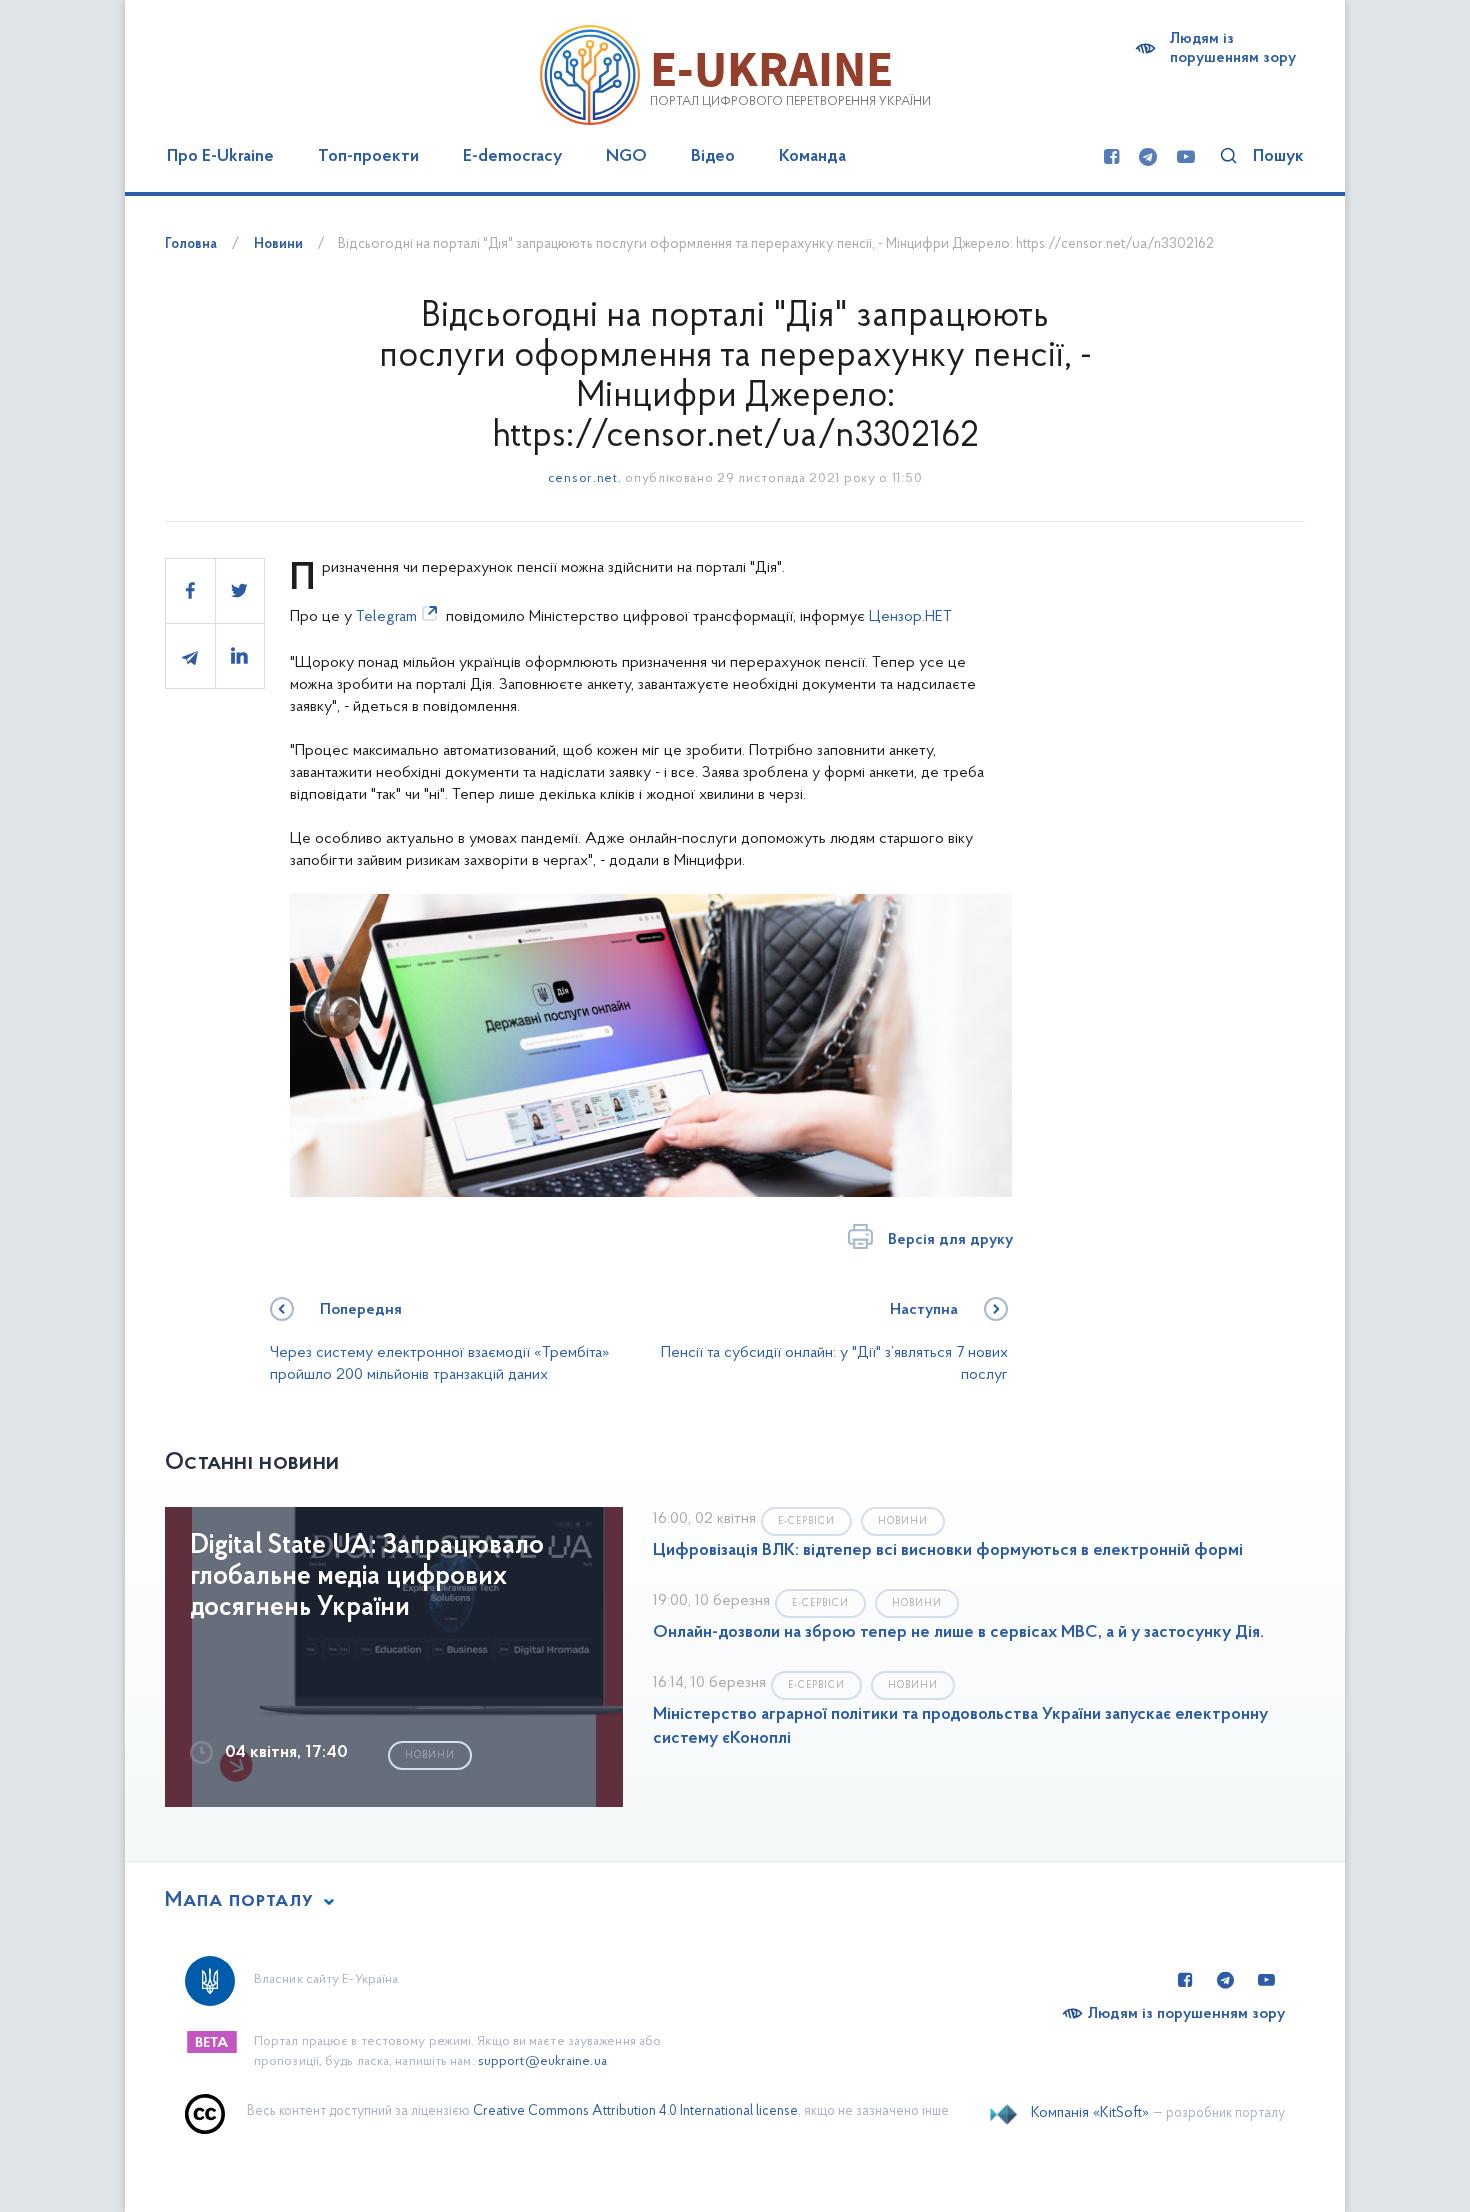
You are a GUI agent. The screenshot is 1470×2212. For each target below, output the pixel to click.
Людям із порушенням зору (1233, 48)
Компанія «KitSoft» (1090, 2113)
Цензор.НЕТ (910, 617)
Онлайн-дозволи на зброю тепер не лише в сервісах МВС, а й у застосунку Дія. (958, 1633)
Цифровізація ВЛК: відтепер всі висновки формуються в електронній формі (948, 1551)
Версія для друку (950, 1240)
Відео (713, 157)
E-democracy (512, 157)
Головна (191, 244)
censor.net (583, 478)
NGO (626, 157)
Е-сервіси (806, 1521)
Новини (278, 244)
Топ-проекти (368, 157)
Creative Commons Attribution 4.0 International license (635, 2111)
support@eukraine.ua (542, 2061)
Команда (812, 157)
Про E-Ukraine (220, 157)
